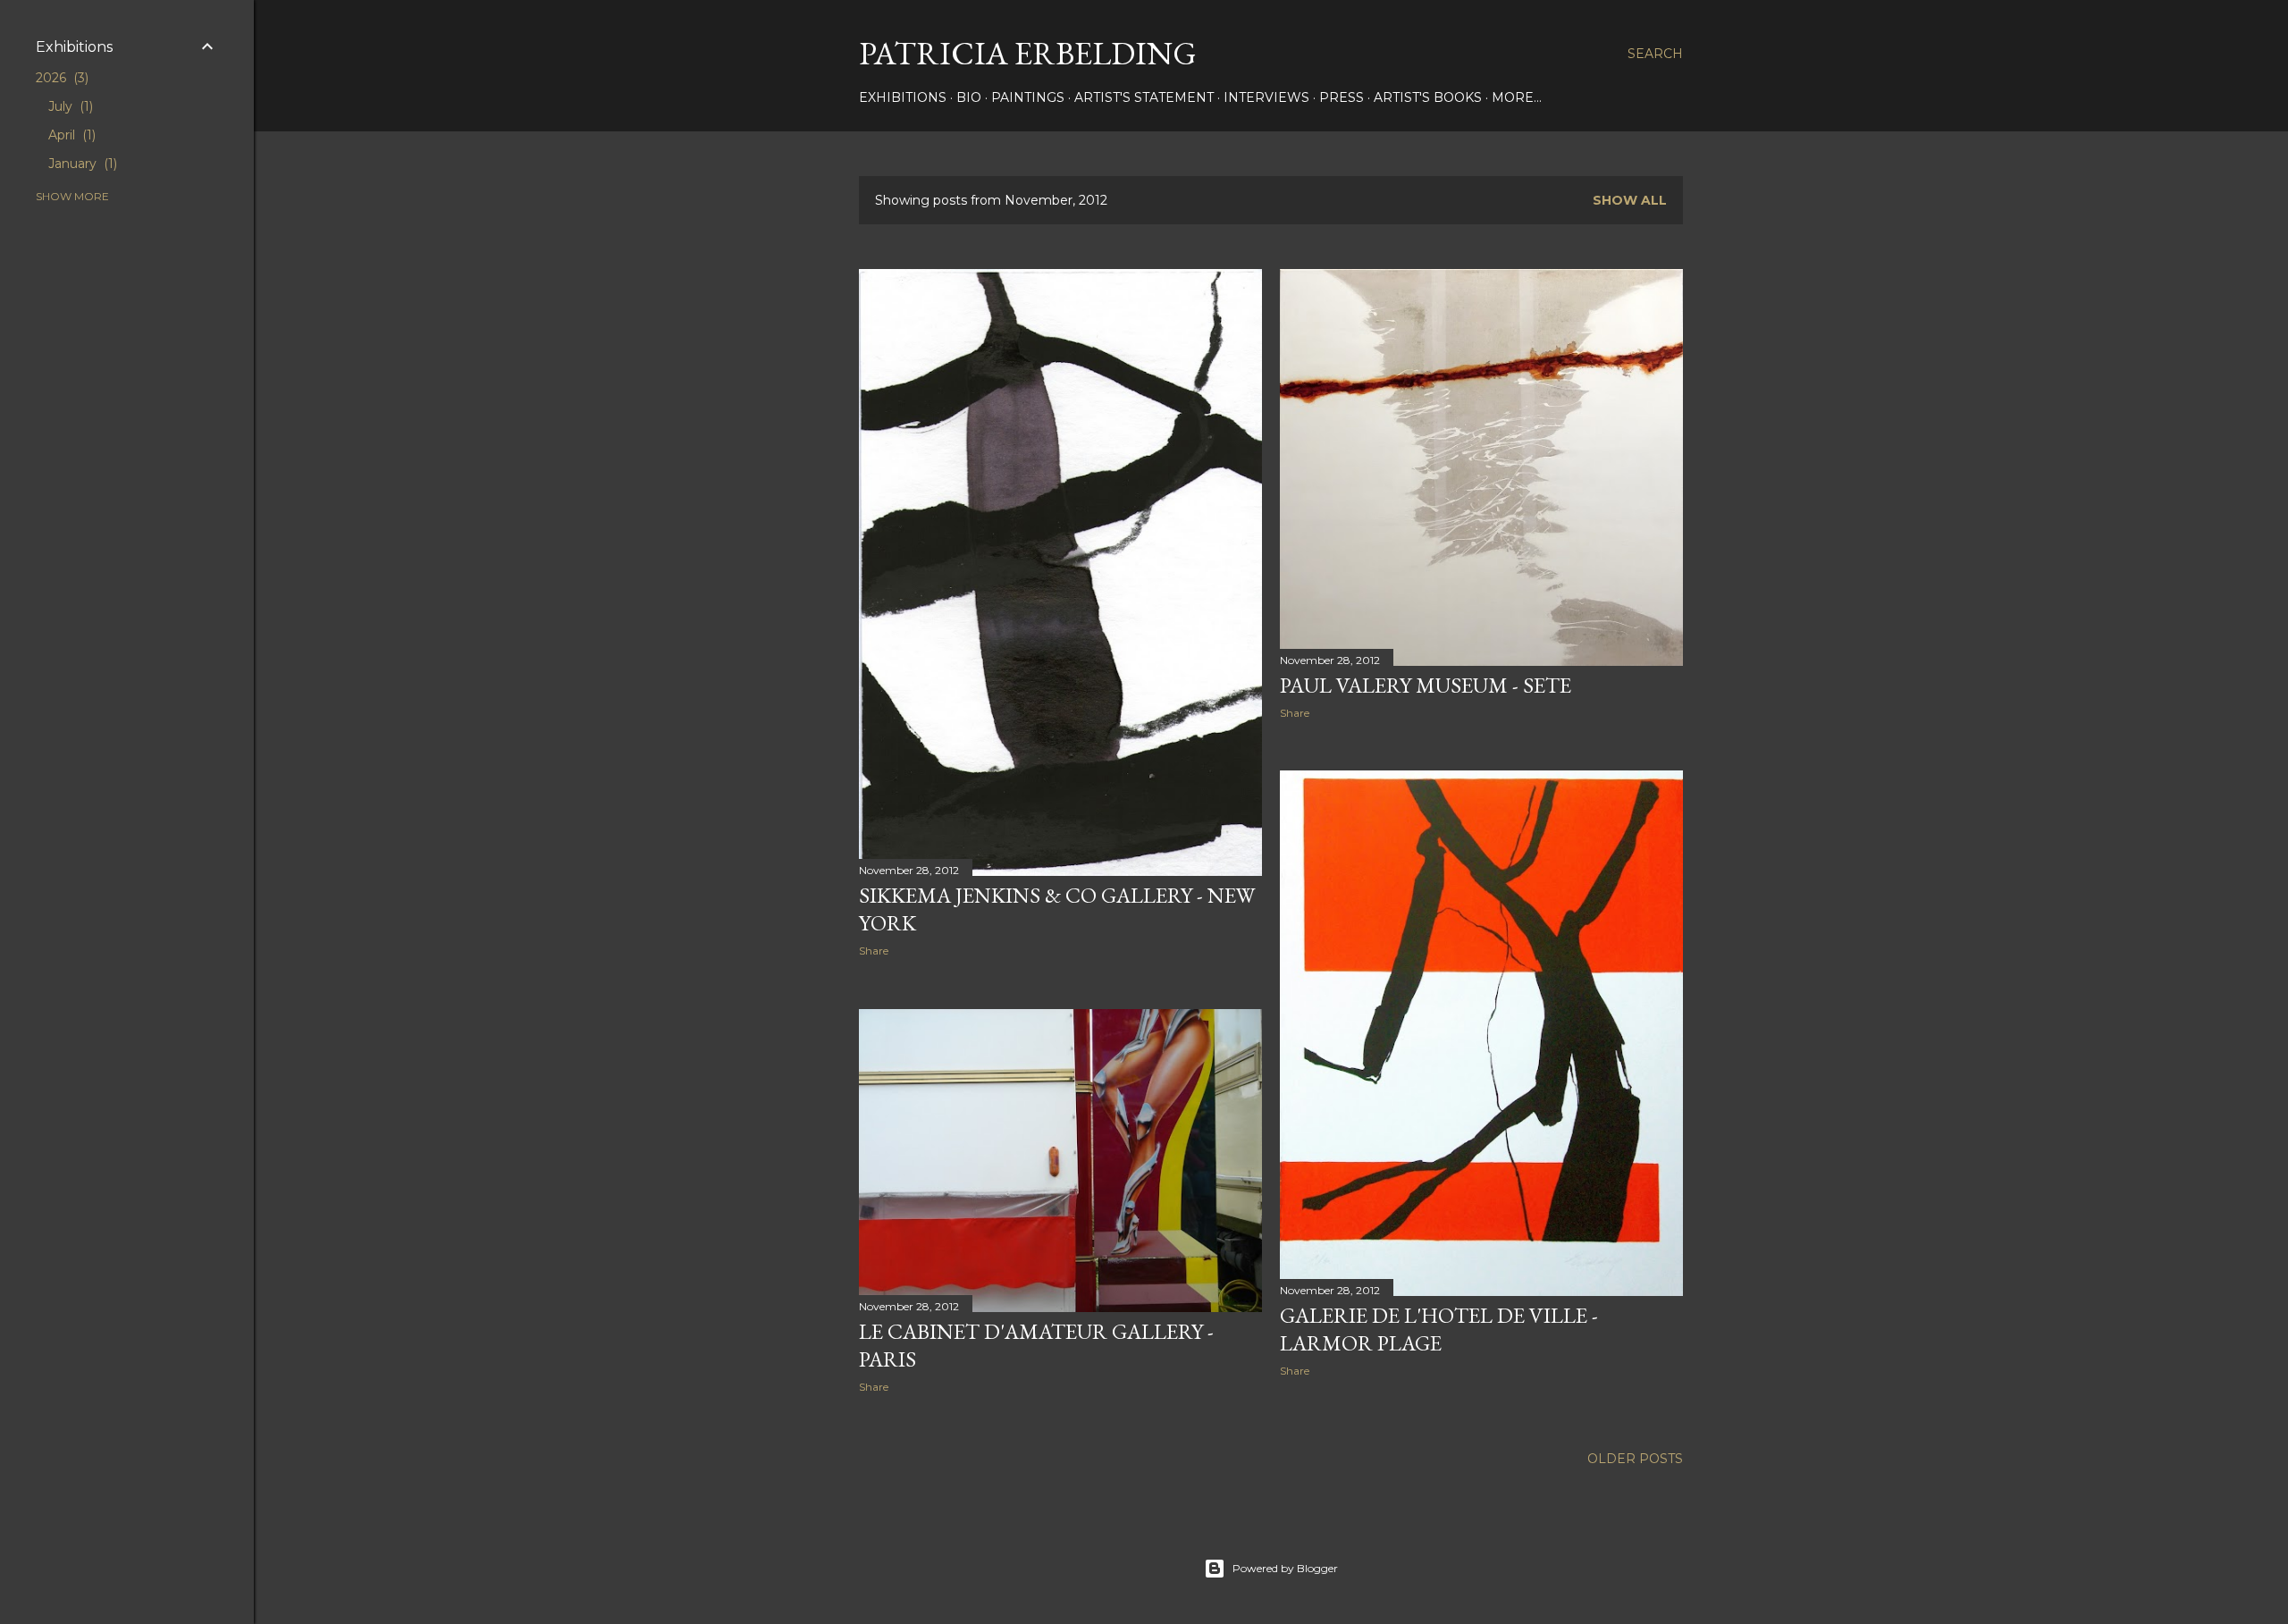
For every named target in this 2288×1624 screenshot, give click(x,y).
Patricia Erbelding (1028, 53)
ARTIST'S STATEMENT (1144, 97)
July (69, 106)
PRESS (1342, 97)
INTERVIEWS (1266, 97)
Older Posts (1635, 1459)
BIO (969, 97)
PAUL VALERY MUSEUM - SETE (1426, 685)
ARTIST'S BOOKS (1428, 97)
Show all (1630, 200)
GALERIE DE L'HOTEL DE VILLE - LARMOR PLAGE (1439, 1329)
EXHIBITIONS (903, 97)
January (81, 164)
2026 (60, 78)
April (70, 135)
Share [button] (874, 951)
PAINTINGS (1028, 97)
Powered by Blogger (1285, 1568)
